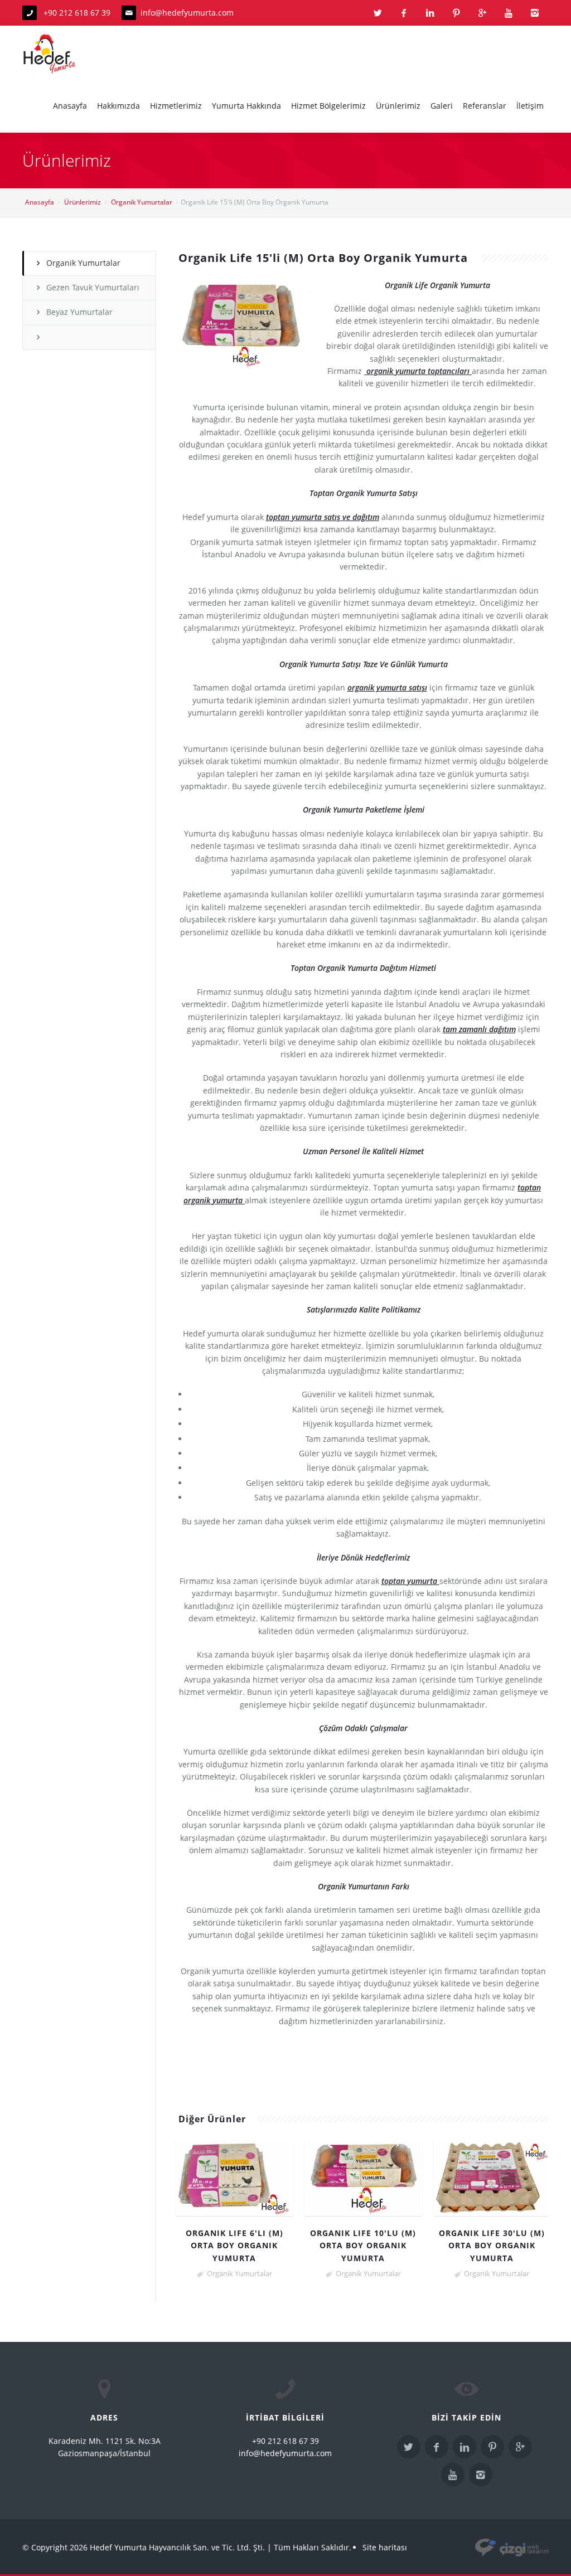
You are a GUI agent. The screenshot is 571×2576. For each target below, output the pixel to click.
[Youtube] (509, 13)
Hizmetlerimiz (176, 106)
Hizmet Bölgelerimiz (328, 106)
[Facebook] (404, 13)
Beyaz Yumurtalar (79, 312)
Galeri (442, 106)
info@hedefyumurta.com (187, 13)
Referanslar (485, 106)
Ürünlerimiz (398, 106)
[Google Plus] (482, 13)
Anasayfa (70, 106)
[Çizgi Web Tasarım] (512, 2547)
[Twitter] (378, 13)
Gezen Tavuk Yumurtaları (93, 287)
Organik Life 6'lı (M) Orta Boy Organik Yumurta (234, 2246)
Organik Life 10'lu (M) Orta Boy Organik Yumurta (363, 2246)
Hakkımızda (118, 106)
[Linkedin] (430, 13)
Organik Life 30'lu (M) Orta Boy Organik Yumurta (492, 2246)
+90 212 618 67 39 (76, 13)
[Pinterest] (456, 13)
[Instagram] (535, 13)
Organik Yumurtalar (142, 202)
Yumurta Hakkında (246, 106)
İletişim (530, 106)
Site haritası (385, 2547)
